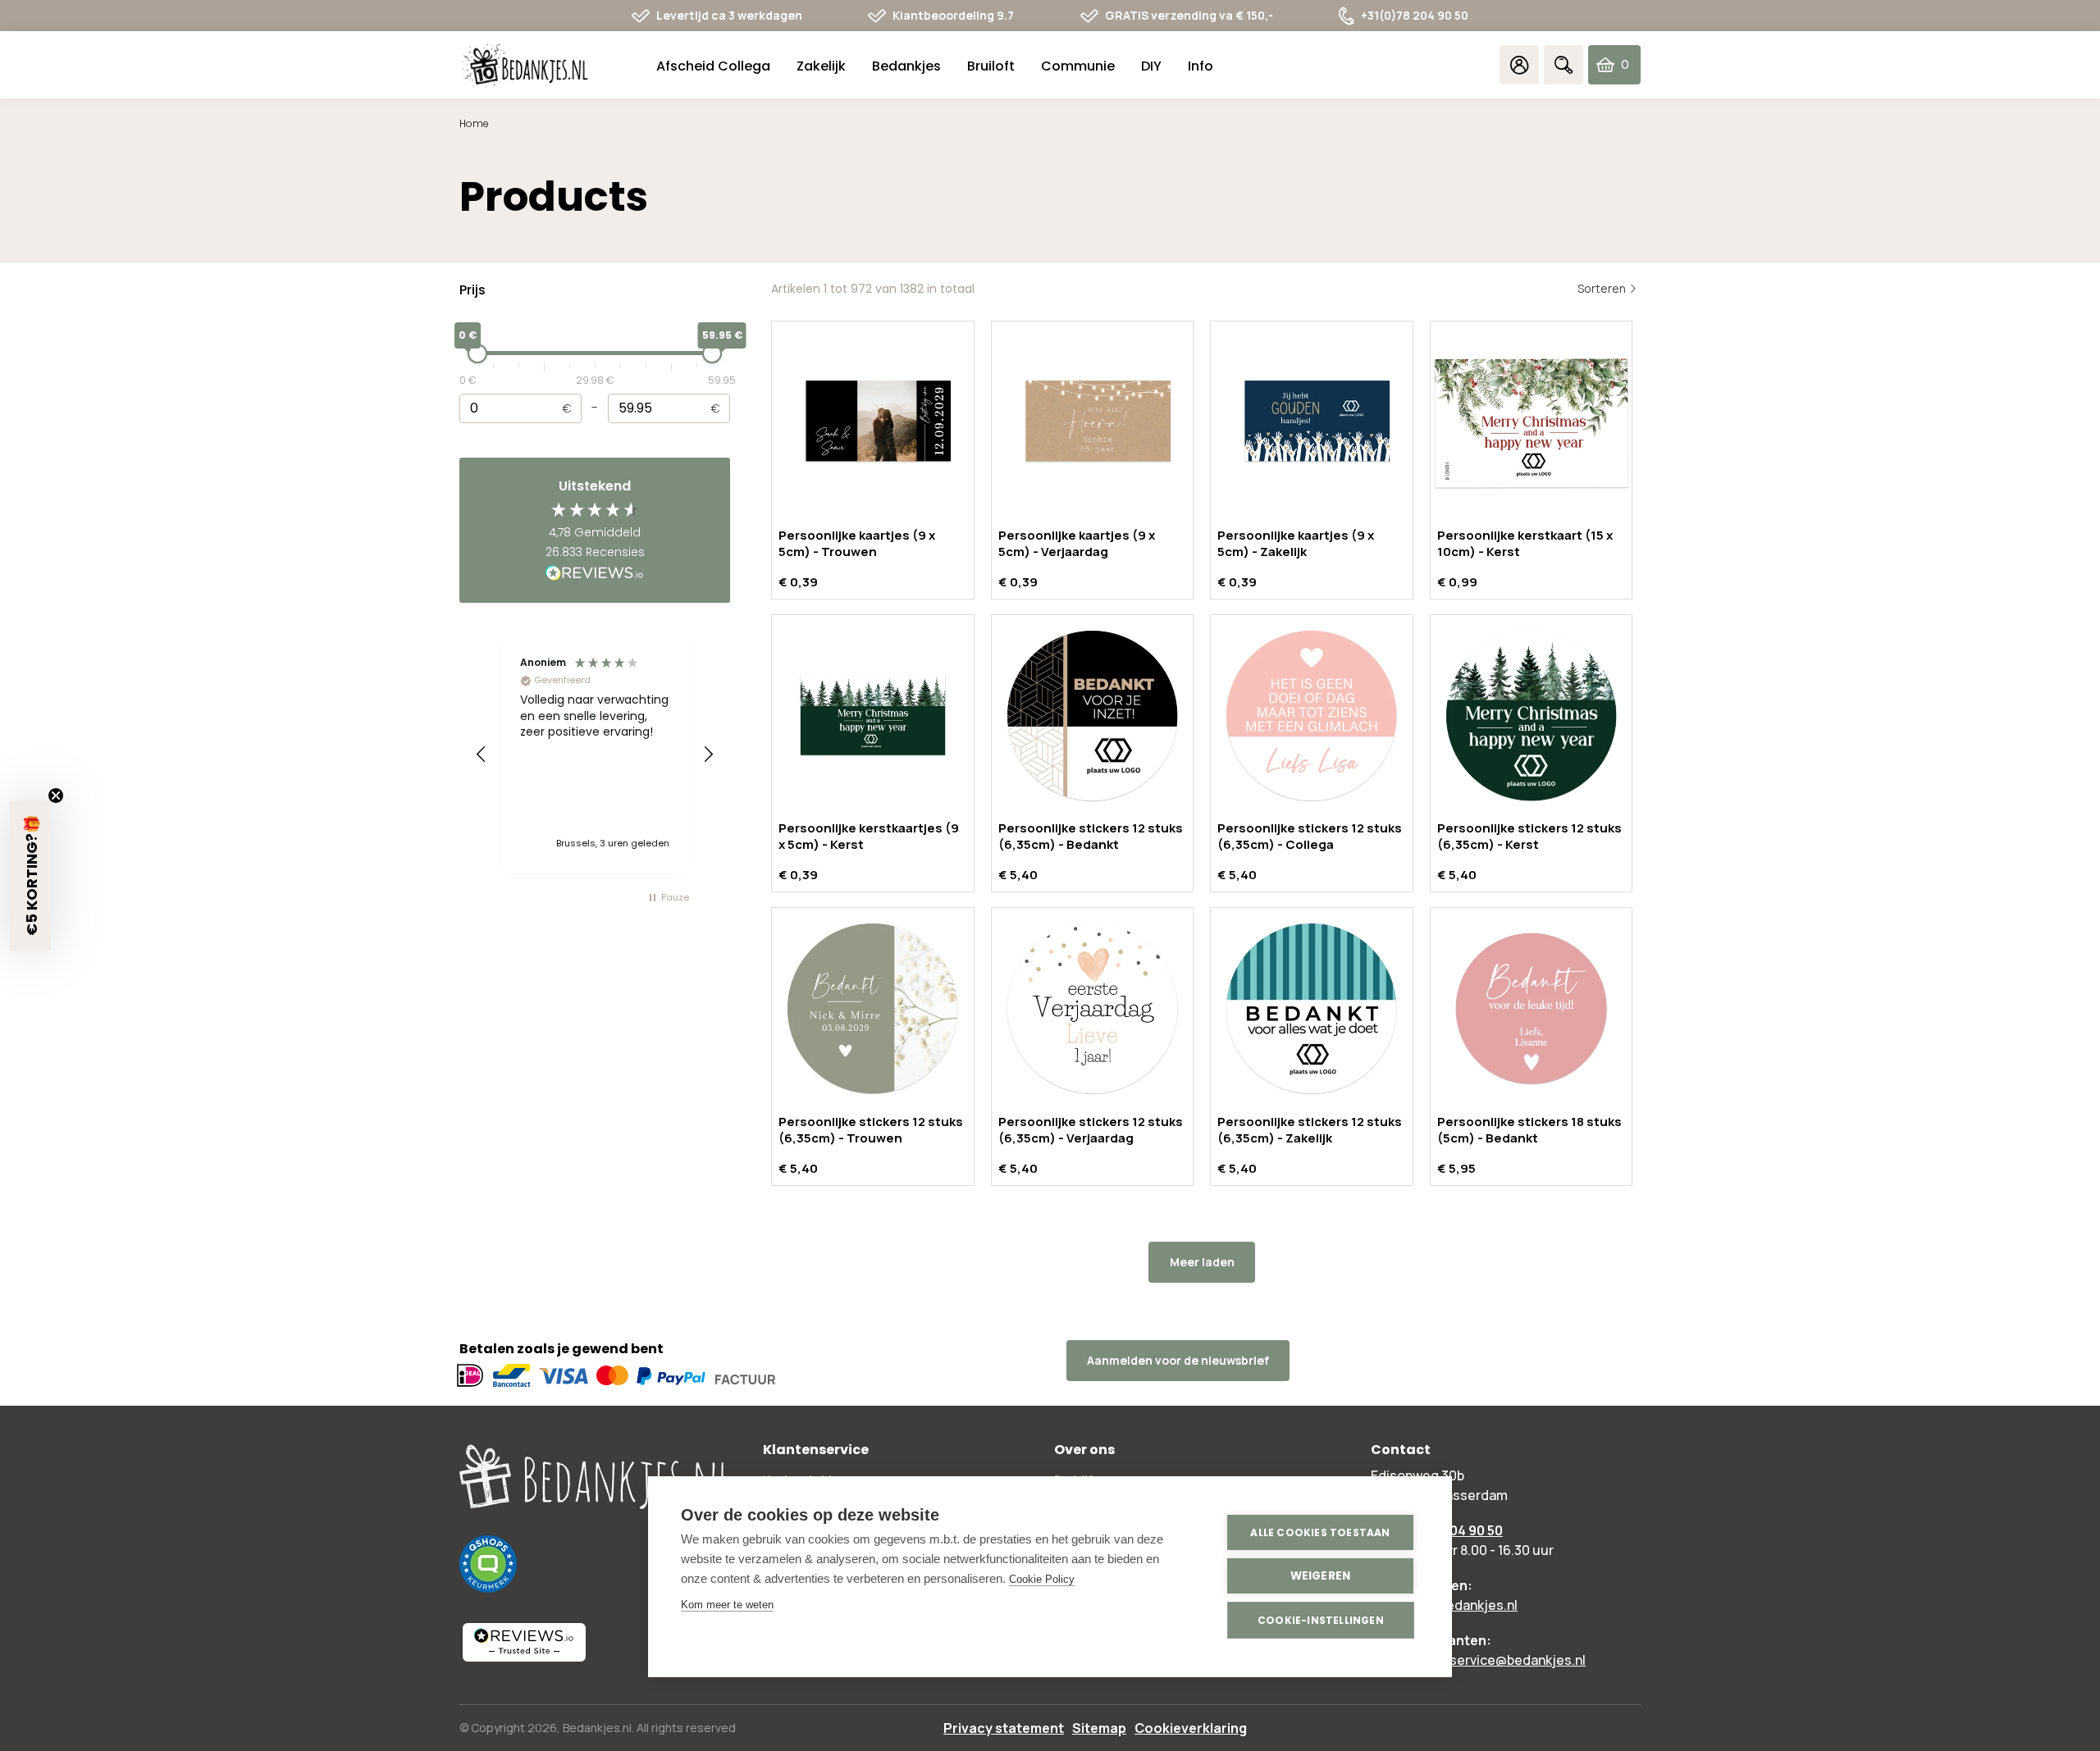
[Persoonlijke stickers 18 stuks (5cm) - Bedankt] (1532, 1009)
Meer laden (1202, 1262)
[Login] (1519, 65)
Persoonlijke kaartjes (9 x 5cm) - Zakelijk (1296, 543)
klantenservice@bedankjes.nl (1495, 1660)
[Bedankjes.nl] (525, 65)
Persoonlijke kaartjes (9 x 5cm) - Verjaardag (1077, 543)
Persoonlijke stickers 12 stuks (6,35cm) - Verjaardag (1091, 1130)
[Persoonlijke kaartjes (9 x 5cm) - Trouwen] (873, 422)
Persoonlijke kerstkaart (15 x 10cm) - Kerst (1525, 543)
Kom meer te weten (727, 1605)
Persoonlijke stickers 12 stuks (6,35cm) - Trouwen (871, 1130)
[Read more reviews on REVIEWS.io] (595, 574)
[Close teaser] (56, 796)
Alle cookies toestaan (1320, 1532)
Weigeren (1321, 1576)
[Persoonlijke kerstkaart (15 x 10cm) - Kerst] (1532, 422)
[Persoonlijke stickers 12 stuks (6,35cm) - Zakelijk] (1312, 1009)
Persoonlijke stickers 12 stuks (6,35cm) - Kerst (1529, 836)
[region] (595, 755)
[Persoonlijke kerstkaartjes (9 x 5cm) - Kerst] (873, 716)
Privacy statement (1004, 1728)
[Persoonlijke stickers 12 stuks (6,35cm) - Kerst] (1532, 716)
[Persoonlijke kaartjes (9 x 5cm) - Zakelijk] (1312, 422)
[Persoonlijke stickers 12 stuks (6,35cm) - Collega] (1312, 716)
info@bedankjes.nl (1461, 1605)
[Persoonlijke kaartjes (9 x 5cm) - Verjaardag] (1093, 422)
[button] (482, 755)
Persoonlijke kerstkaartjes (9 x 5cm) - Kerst (869, 836)
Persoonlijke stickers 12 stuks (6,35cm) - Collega (1310, 836)
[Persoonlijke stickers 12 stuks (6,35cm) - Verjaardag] (1093, 1009)
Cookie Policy (1042, 1579)
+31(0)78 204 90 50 (1415, 15)
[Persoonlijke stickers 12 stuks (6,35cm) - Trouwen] (873, 1009)
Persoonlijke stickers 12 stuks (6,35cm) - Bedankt (1091, 836)
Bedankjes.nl (597, 1728)
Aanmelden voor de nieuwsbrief (1178, 1360)
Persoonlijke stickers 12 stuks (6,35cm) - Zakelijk (1310, 1130)
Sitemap (1099, 1728)
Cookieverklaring (1191, 1728)
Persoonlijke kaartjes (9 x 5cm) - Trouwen (857, 543)
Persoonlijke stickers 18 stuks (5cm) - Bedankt (1529, 1130)
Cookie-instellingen (1321, 1620)
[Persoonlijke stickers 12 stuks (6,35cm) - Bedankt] (1093, 716)
